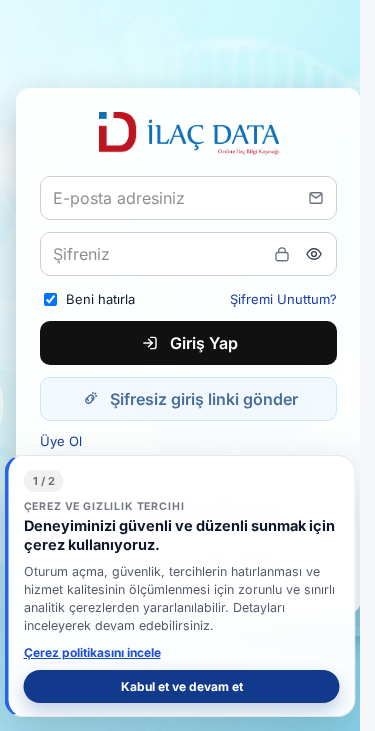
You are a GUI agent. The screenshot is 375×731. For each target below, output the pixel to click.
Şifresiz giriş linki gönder (204, 399)
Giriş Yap (204, 343)
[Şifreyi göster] (314, 254)
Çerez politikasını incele (92, 652)
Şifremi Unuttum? (283, 299)
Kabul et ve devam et (182, 686)
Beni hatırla (100, 299)
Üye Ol (61, 441)
